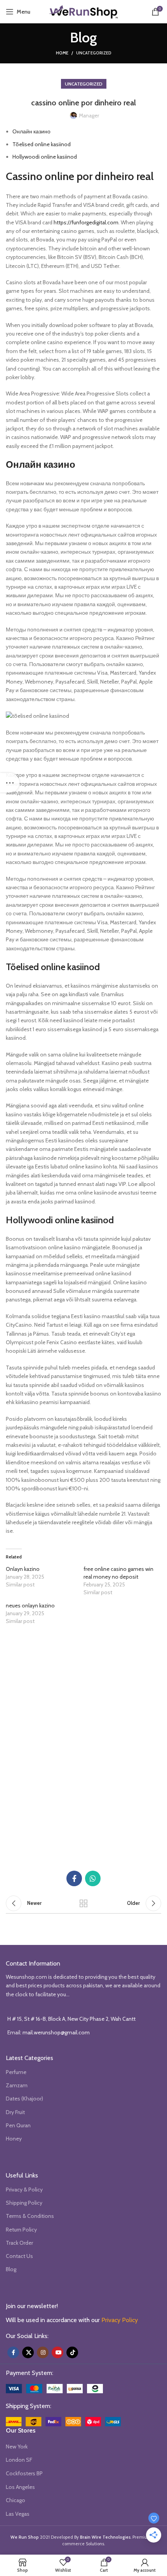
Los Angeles (20, 2487)
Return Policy (21, 2230)
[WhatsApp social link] (93, 1878)
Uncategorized (94, 53)
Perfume (16, 2072)
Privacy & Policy (24, 2190)
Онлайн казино (31, 131)
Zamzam (17, 2085)
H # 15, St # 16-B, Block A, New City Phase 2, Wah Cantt (71, 2019)
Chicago (16, 2500)
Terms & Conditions (30, 2216)
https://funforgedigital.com (86, 222)
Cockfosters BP (24, 2473)
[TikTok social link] (72, 2352)
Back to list (83, 1903)
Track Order (19, 2243)
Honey (14, 2139)
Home (62, 53)
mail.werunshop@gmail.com (56, 2032)
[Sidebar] (10, 783)
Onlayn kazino (23, 1569)
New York (17, 2447)
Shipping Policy (24, 2203)
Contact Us (19, 2256)
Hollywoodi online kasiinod (45, 157)
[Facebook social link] (74, 1878)
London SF (19, 2460)
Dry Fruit (15, 2112)
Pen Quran (18, 2125)
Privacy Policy (120, 2320)
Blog (11, 2269)
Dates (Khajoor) (24, 2099)
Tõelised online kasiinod (42, 144)
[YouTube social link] (57, 2352)
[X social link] (28, 2352)
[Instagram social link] (43, 2352)
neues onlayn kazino (30, 1605)
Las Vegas (18, 2514)
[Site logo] (83, 11)
